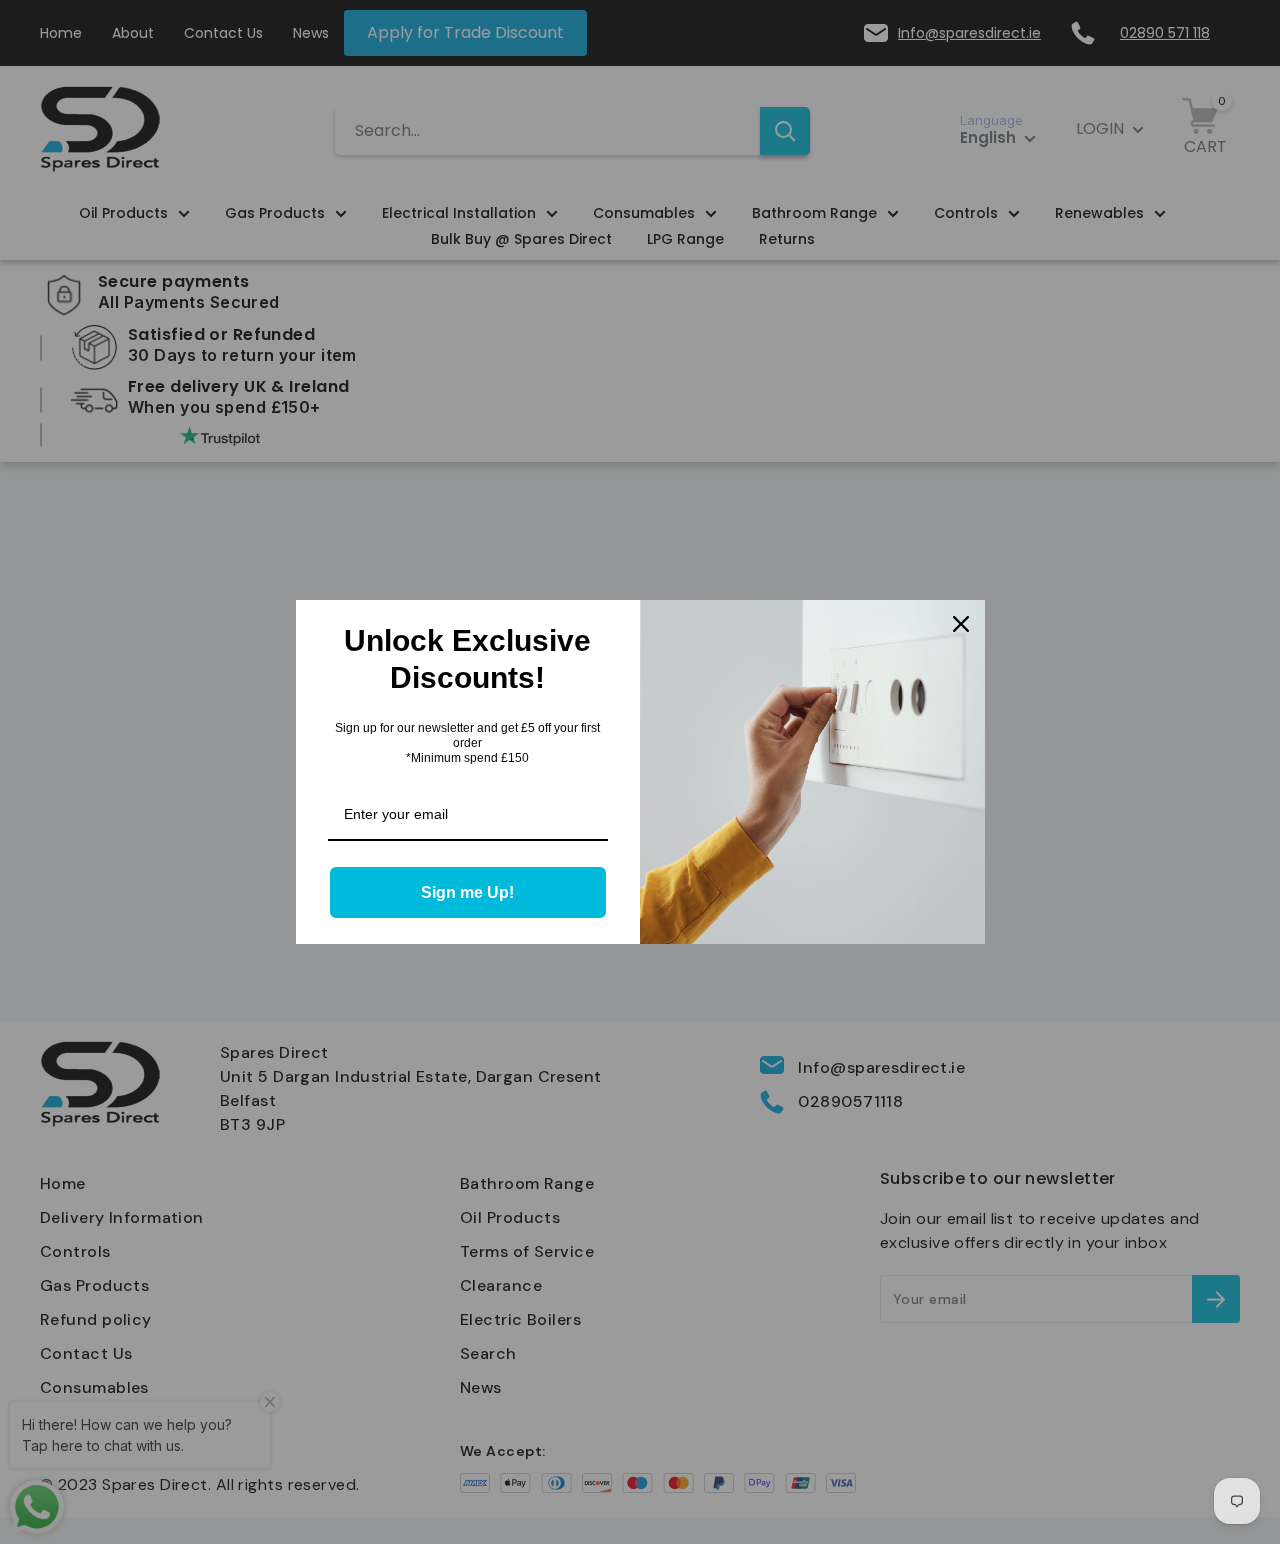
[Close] (961, 624)
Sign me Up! (467, 892)
